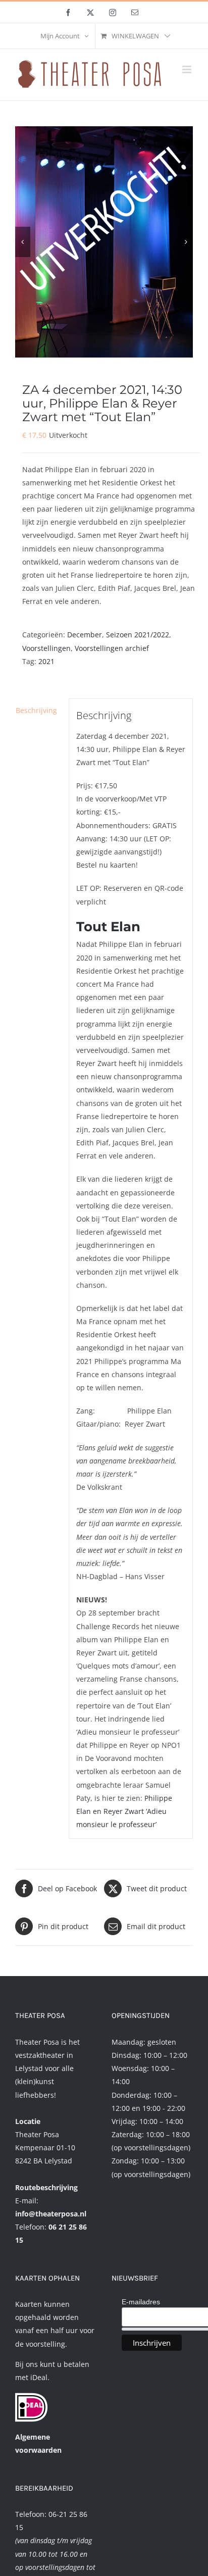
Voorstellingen (46, 648)
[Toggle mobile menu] (188, 69)
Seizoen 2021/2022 (138, 635)
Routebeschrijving (46, 2187)
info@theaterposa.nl (51, 2214)
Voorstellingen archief (112, 648)
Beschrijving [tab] (36, 710)
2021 (46, 661)
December (85, 635)
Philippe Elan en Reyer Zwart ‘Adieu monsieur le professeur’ (124, 1811)
